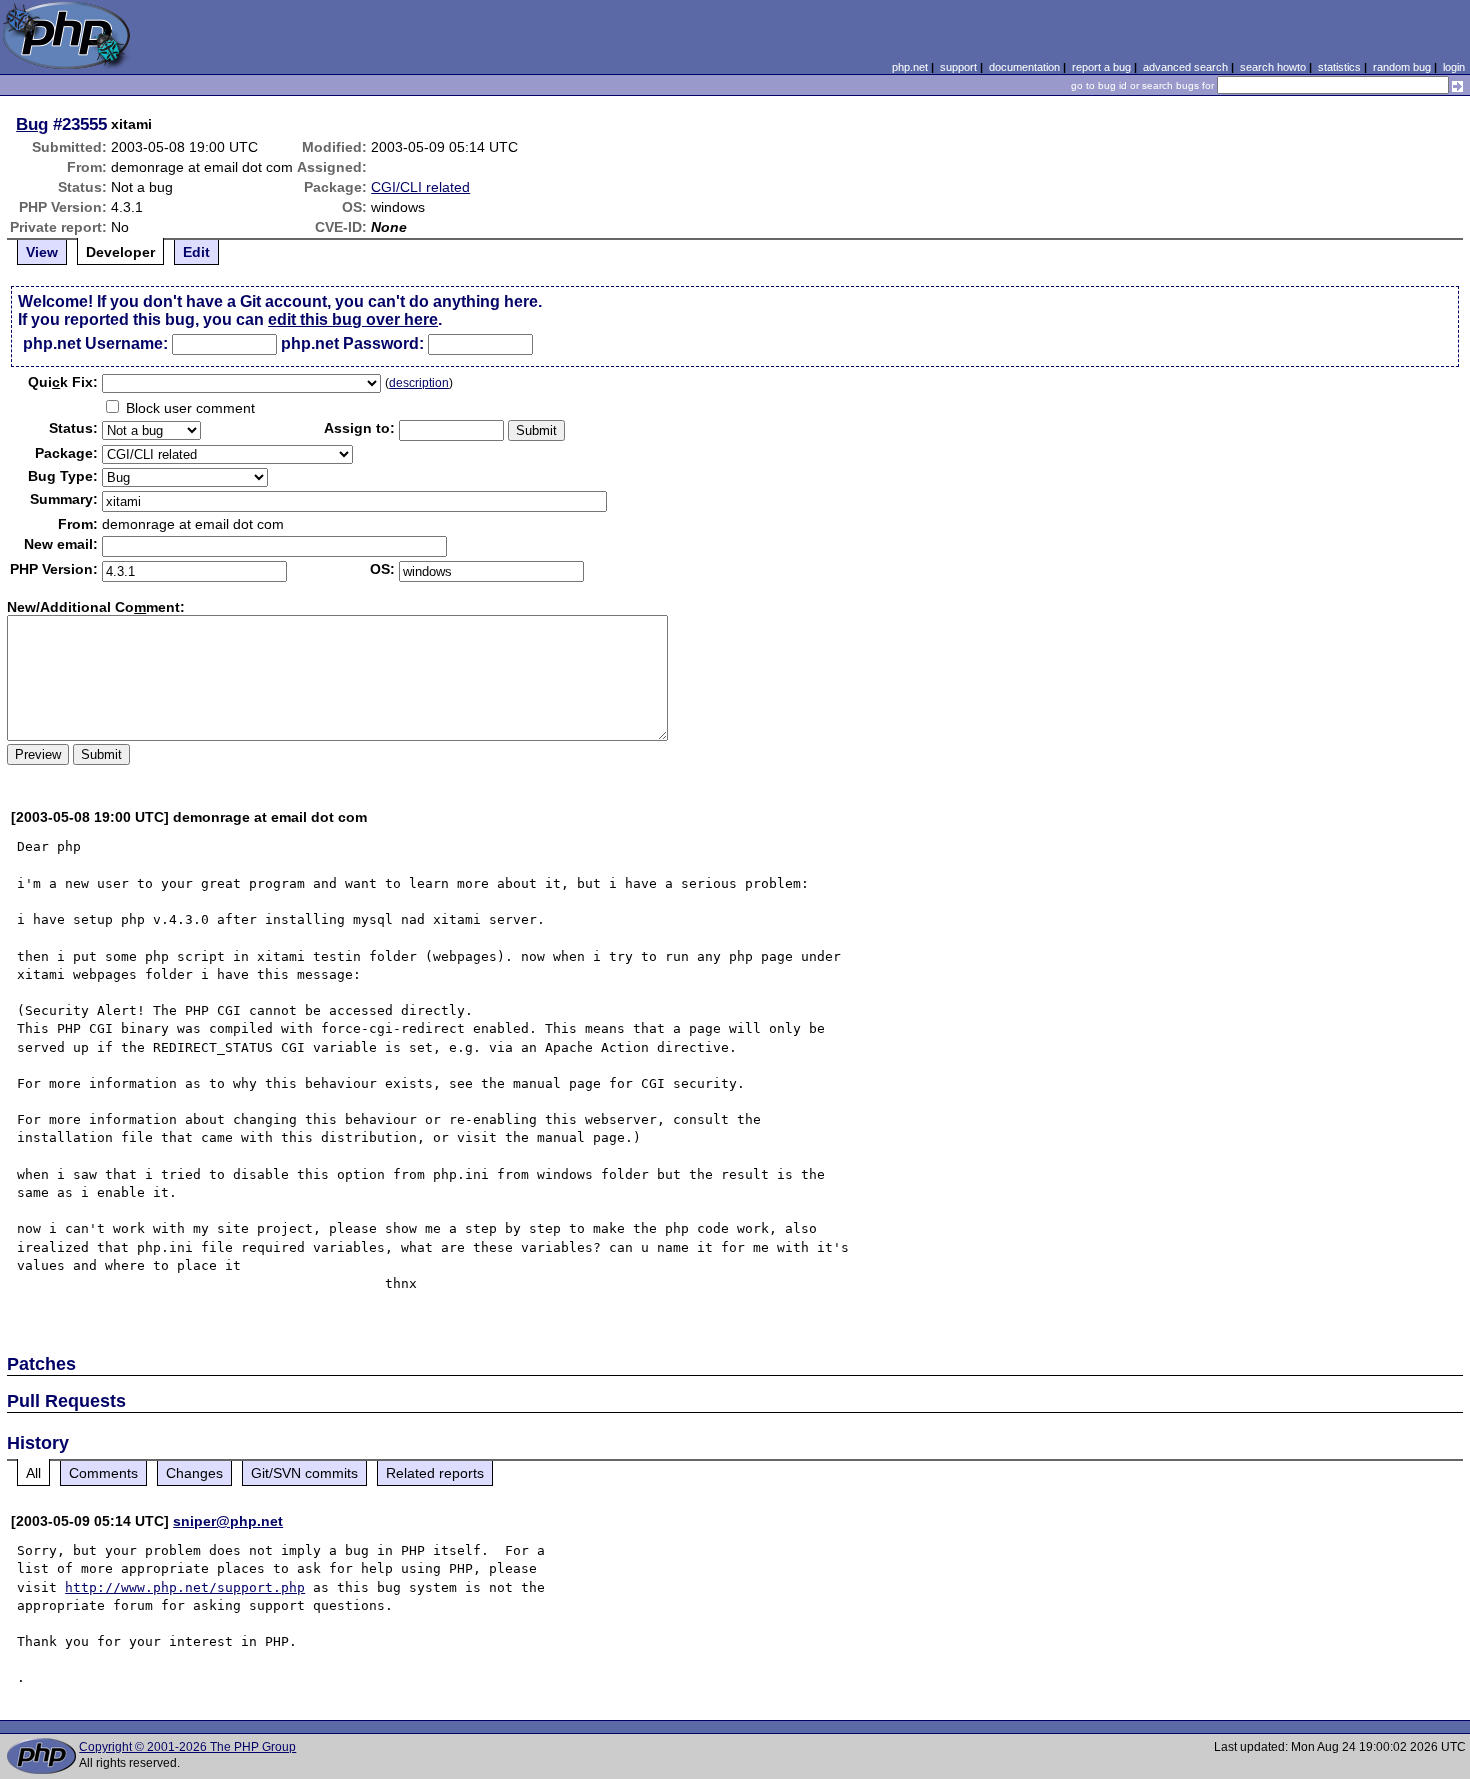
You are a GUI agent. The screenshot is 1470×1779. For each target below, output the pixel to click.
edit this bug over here (353, 319)
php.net (910, 67)
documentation (1024, 67)
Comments (103, 1473)
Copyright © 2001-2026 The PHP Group (187, 1747)
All (33, 1473)
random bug (1402, 67)
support (958, 67)
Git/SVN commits (304, 1473)
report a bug (1101, 67)
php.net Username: (95, 343)
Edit (196, 252)
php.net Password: (352, 343)
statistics (1339, 67)
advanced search (1185, 67)
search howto (1273, 67)
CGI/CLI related (420, 187)
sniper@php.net (228, 1521)
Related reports (435, 1473)
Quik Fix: (63, 382)
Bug (32, 124)
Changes (194, 1473)
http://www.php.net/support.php (185, 1587)
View (42, 252)
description (419, 383)
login (1454, 67)
